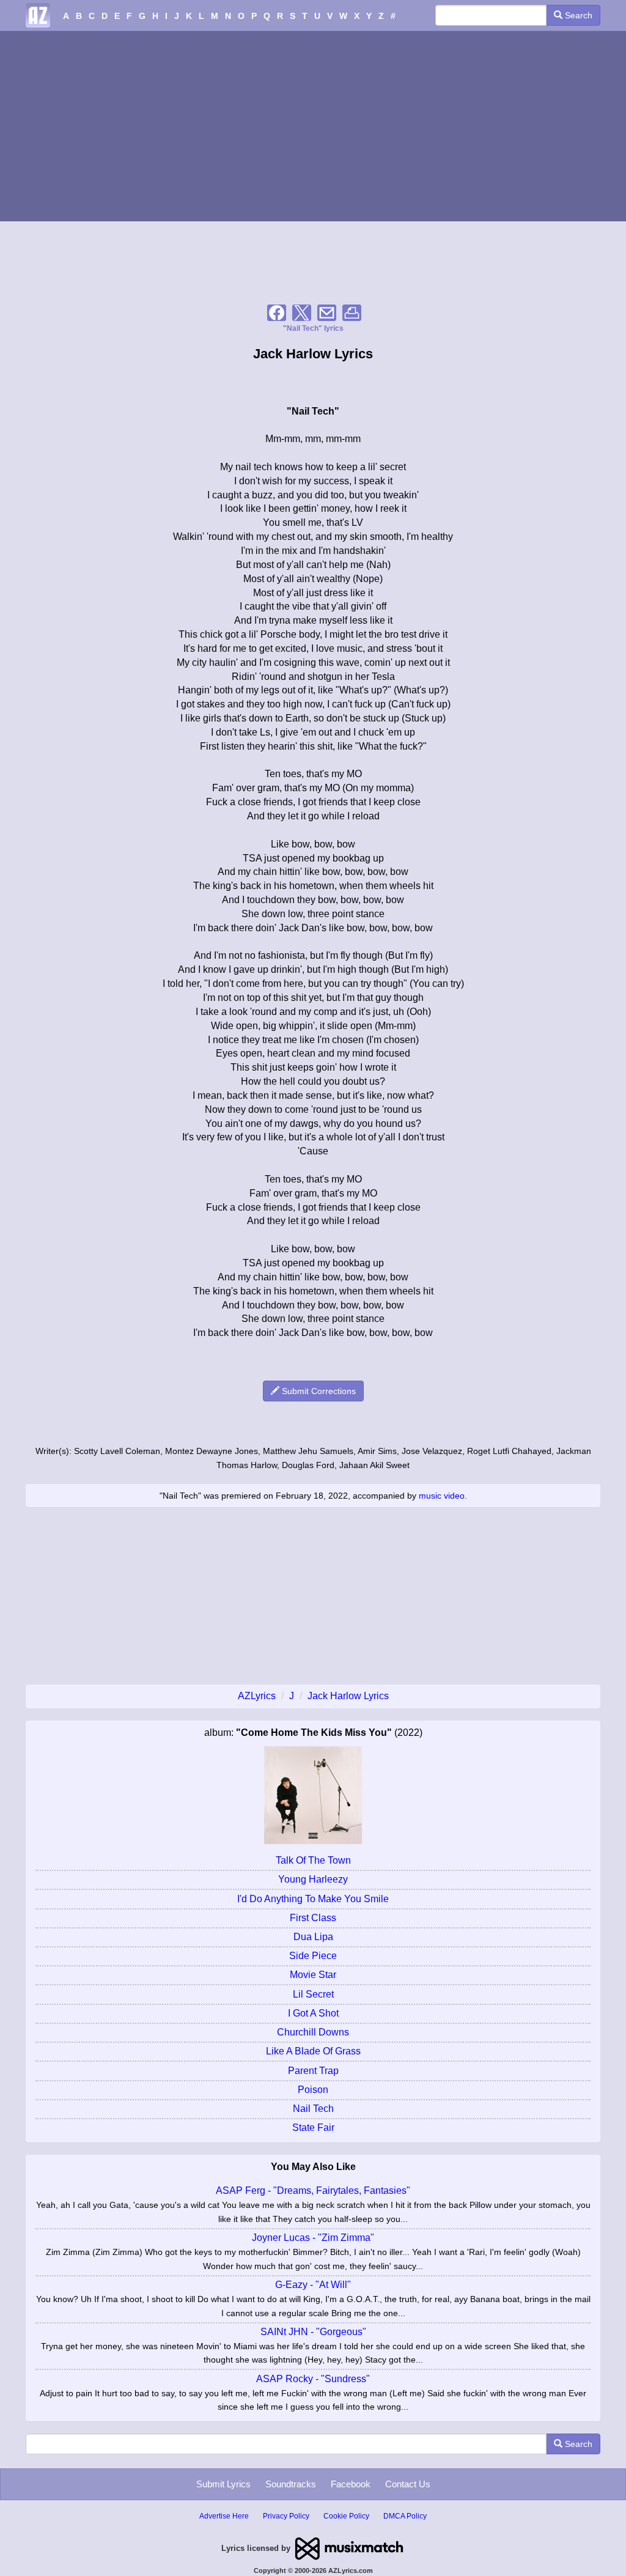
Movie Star (313, 1975)
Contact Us (408, 2484)
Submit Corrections (318, 1391)
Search (577, 15)
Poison (313, 2090)
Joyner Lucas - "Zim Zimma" (313, 2238)
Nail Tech (313, 2109)
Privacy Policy (286, 2516)
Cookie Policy (346, 2516)
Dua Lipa (313, 1937)
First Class (313, 1918)
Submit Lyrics (223, 2484)
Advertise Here (224, 2516)
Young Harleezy (313, 1879)
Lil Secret (313, 1994)
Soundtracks (291, 2484)
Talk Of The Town (313, 1860)
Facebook (351, 2484)
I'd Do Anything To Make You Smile (313, 1899)
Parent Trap (313, 2071)
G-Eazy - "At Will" (313, 2285)
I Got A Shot (313, 2013)
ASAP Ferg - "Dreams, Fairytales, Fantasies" (313, 2190)
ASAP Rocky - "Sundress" (313, 2379)
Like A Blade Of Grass (313, 2051)
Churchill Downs (313, 2032)
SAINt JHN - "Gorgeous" (313, 2332)
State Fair (313, 2128)
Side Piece (313, 1956)
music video (442, 1496)
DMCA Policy (405, 2516)
